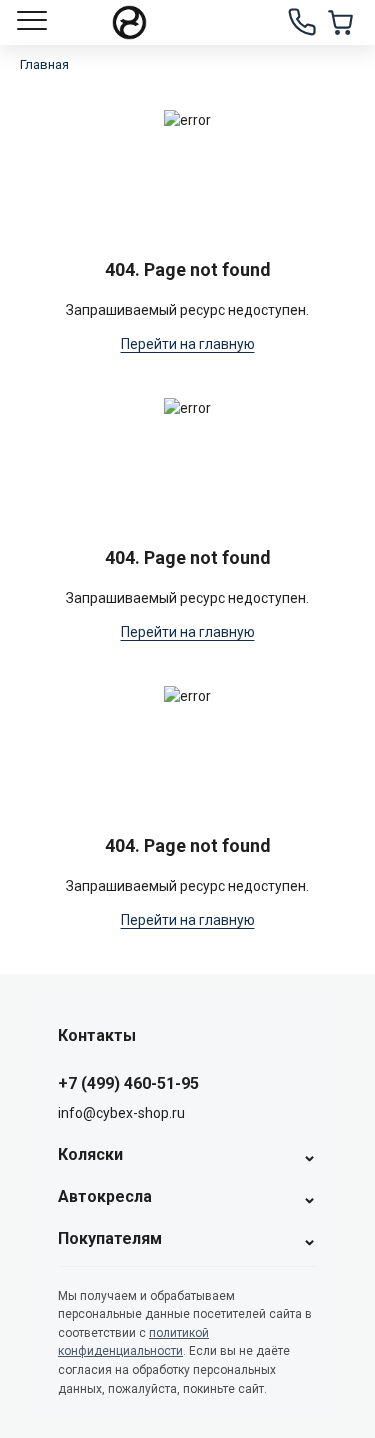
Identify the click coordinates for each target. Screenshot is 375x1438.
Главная (44, 64)
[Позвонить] (302, 22)
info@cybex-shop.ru (121, 1113)
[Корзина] (340, 22)
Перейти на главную (188, 344)
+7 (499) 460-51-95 (128, 1083)
